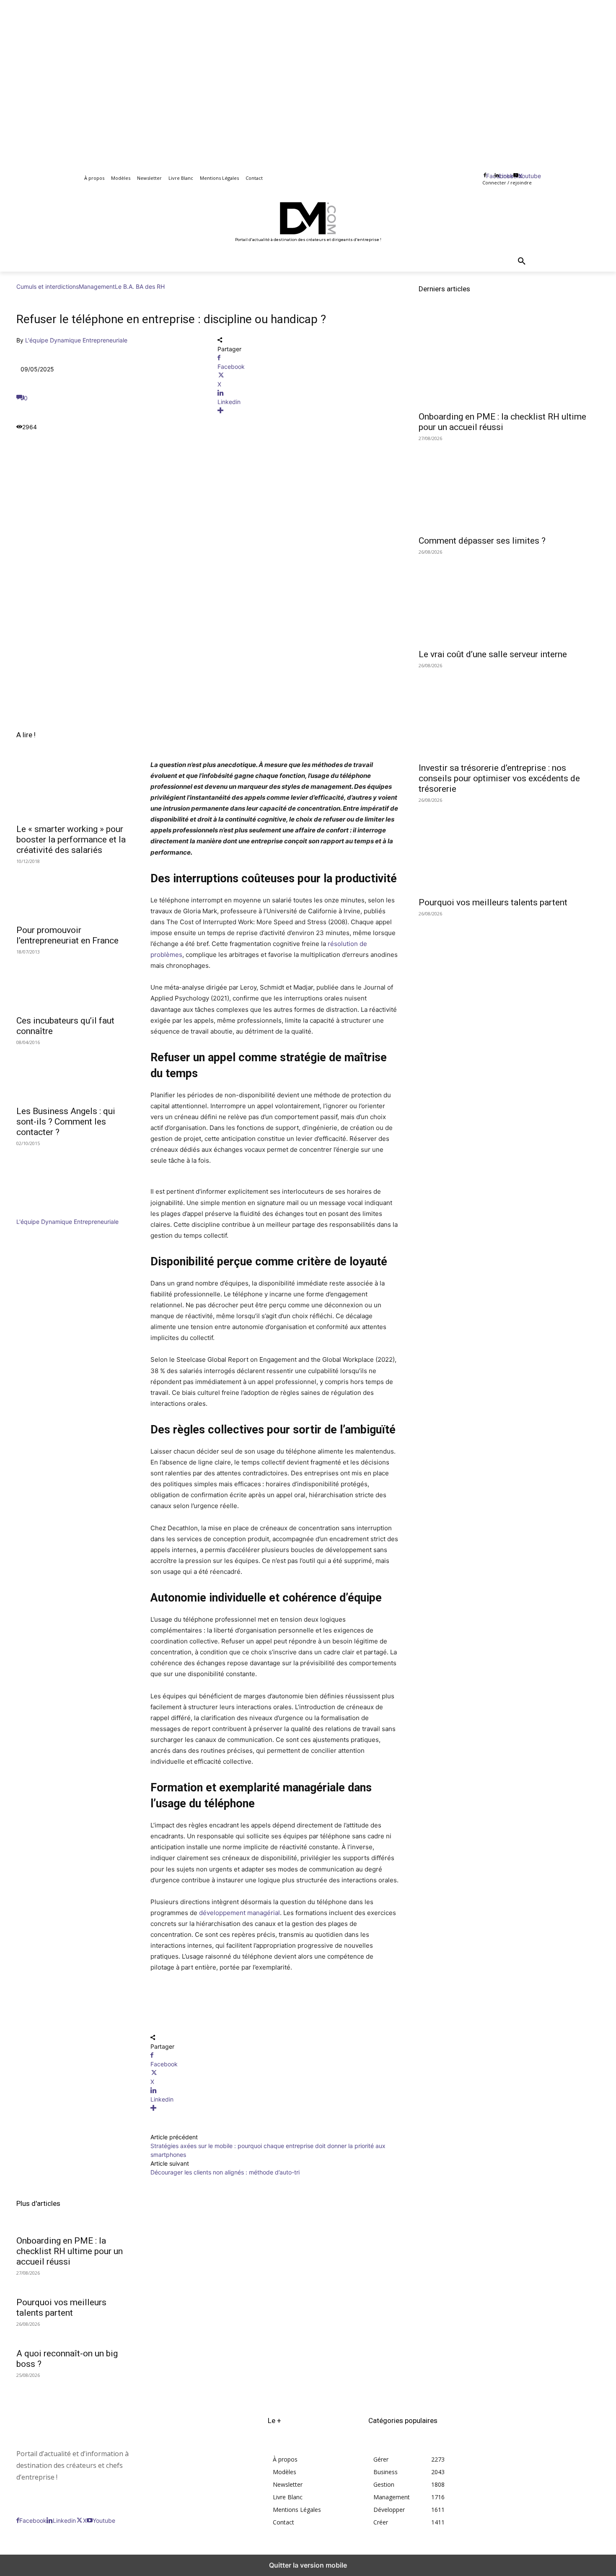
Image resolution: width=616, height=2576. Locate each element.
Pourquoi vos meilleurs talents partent (61, 2308)
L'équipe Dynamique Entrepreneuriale (76, 340)
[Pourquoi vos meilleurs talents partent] (509, 847)
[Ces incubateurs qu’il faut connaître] (73, 982)
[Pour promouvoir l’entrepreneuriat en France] (73, 891)
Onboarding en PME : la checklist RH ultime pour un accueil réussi (70, 2251)
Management (97, 286)
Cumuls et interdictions (48, 286)
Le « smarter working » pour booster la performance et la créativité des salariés (71, 840)
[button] (522, 262)
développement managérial (239, 1913)
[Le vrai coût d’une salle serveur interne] (509, 599)
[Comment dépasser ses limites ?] (509, 485)
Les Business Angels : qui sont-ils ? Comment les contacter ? (66, 1122)
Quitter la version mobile (308, 2565)
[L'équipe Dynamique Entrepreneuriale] (41, 1213)
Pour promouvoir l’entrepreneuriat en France (67, 935)
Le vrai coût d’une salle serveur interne (493, 654)
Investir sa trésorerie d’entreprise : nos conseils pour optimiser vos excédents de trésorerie (499, 778)
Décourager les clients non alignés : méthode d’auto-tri (225, 2172)
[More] (308, 411)
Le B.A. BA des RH (140, 286)
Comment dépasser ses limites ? (482, 541)
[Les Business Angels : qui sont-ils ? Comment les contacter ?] (73, 1072)
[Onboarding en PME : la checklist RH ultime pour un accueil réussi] (509, 361)
